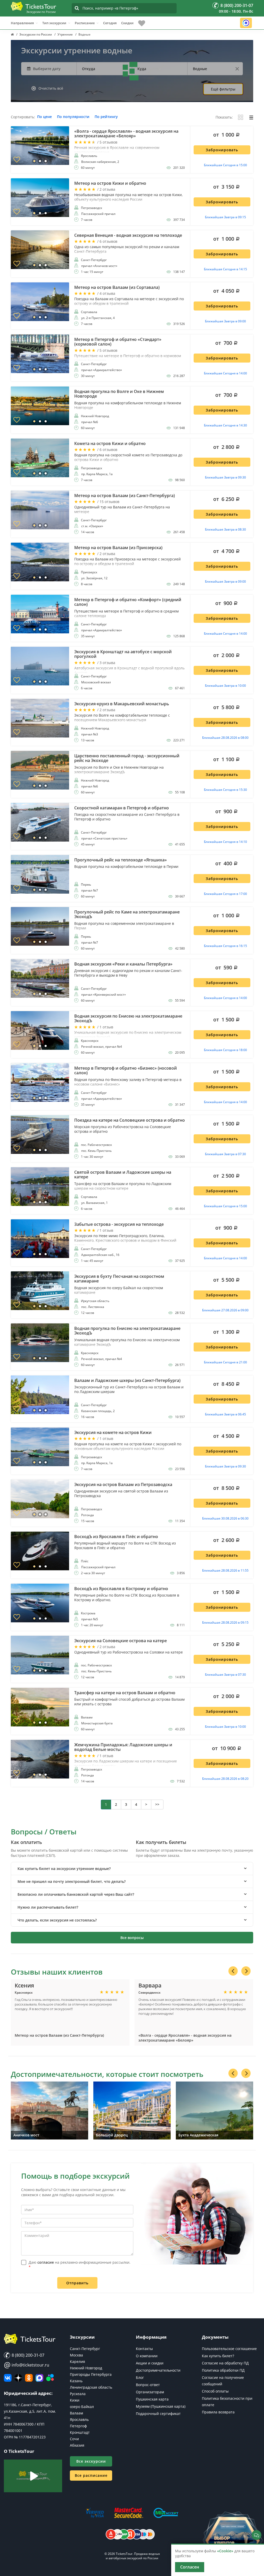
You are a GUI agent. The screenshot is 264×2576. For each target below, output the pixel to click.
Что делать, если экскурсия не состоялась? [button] (57, 1920)
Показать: (224, 117)
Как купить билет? (218, 2356)
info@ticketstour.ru (27, 2365)
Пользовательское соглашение (229, 2349)
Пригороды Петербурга (91, 2374)
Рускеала (78, 2394)
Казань (76, 2381)
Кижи (75, 2400)
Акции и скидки (150, 2363)
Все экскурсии (91, 2461)
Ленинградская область (91, 2387)
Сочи (74, 2439)
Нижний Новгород (86, 2368)
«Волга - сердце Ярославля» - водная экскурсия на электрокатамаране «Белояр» (185, 2038)
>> (157, 1804)
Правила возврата (218, 2412)
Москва (76, 2355)
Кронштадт (80, 2432)
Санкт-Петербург (85, 2349)
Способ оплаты (215, 2391)
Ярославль (79, 2419)
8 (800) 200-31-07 (27, 2355)
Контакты (144, 2349)
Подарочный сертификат (158, 2414)
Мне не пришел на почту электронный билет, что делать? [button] (72, 1881)
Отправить (77, 2283)
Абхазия (77, 2445)
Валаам (76, 2413)
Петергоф (78, 2426)
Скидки (127, 23)
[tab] (132, 1869)
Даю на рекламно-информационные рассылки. (80, 2265)
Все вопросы (132, 1938)
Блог (140, 2377)
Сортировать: (23, 117)
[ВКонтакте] (8, 2378)
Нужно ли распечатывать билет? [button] (48, 1907)
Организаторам (150, 2392)
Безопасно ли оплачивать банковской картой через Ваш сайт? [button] (76, 1894)
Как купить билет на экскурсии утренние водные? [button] (64, 1869)
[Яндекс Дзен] (18, 2378)
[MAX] (39, 2378)
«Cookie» (225, 2551)
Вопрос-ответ (148, 2385)
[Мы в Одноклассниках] (29, 2378)
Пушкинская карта (152, 2399)
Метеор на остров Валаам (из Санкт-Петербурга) (59, 2035)
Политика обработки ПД (223, 2370)
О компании (147, 2356)
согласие (46, 2262)
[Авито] (50, 2378)
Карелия (77, 2361)
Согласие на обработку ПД (225, 2363)
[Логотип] (34, 6)
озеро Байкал (82, 2407)
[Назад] (233, 1971)
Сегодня (110, 23)
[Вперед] (246, 1971)
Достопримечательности (158, 2370)
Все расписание (91, 2475)
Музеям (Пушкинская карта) (161, 2406)
